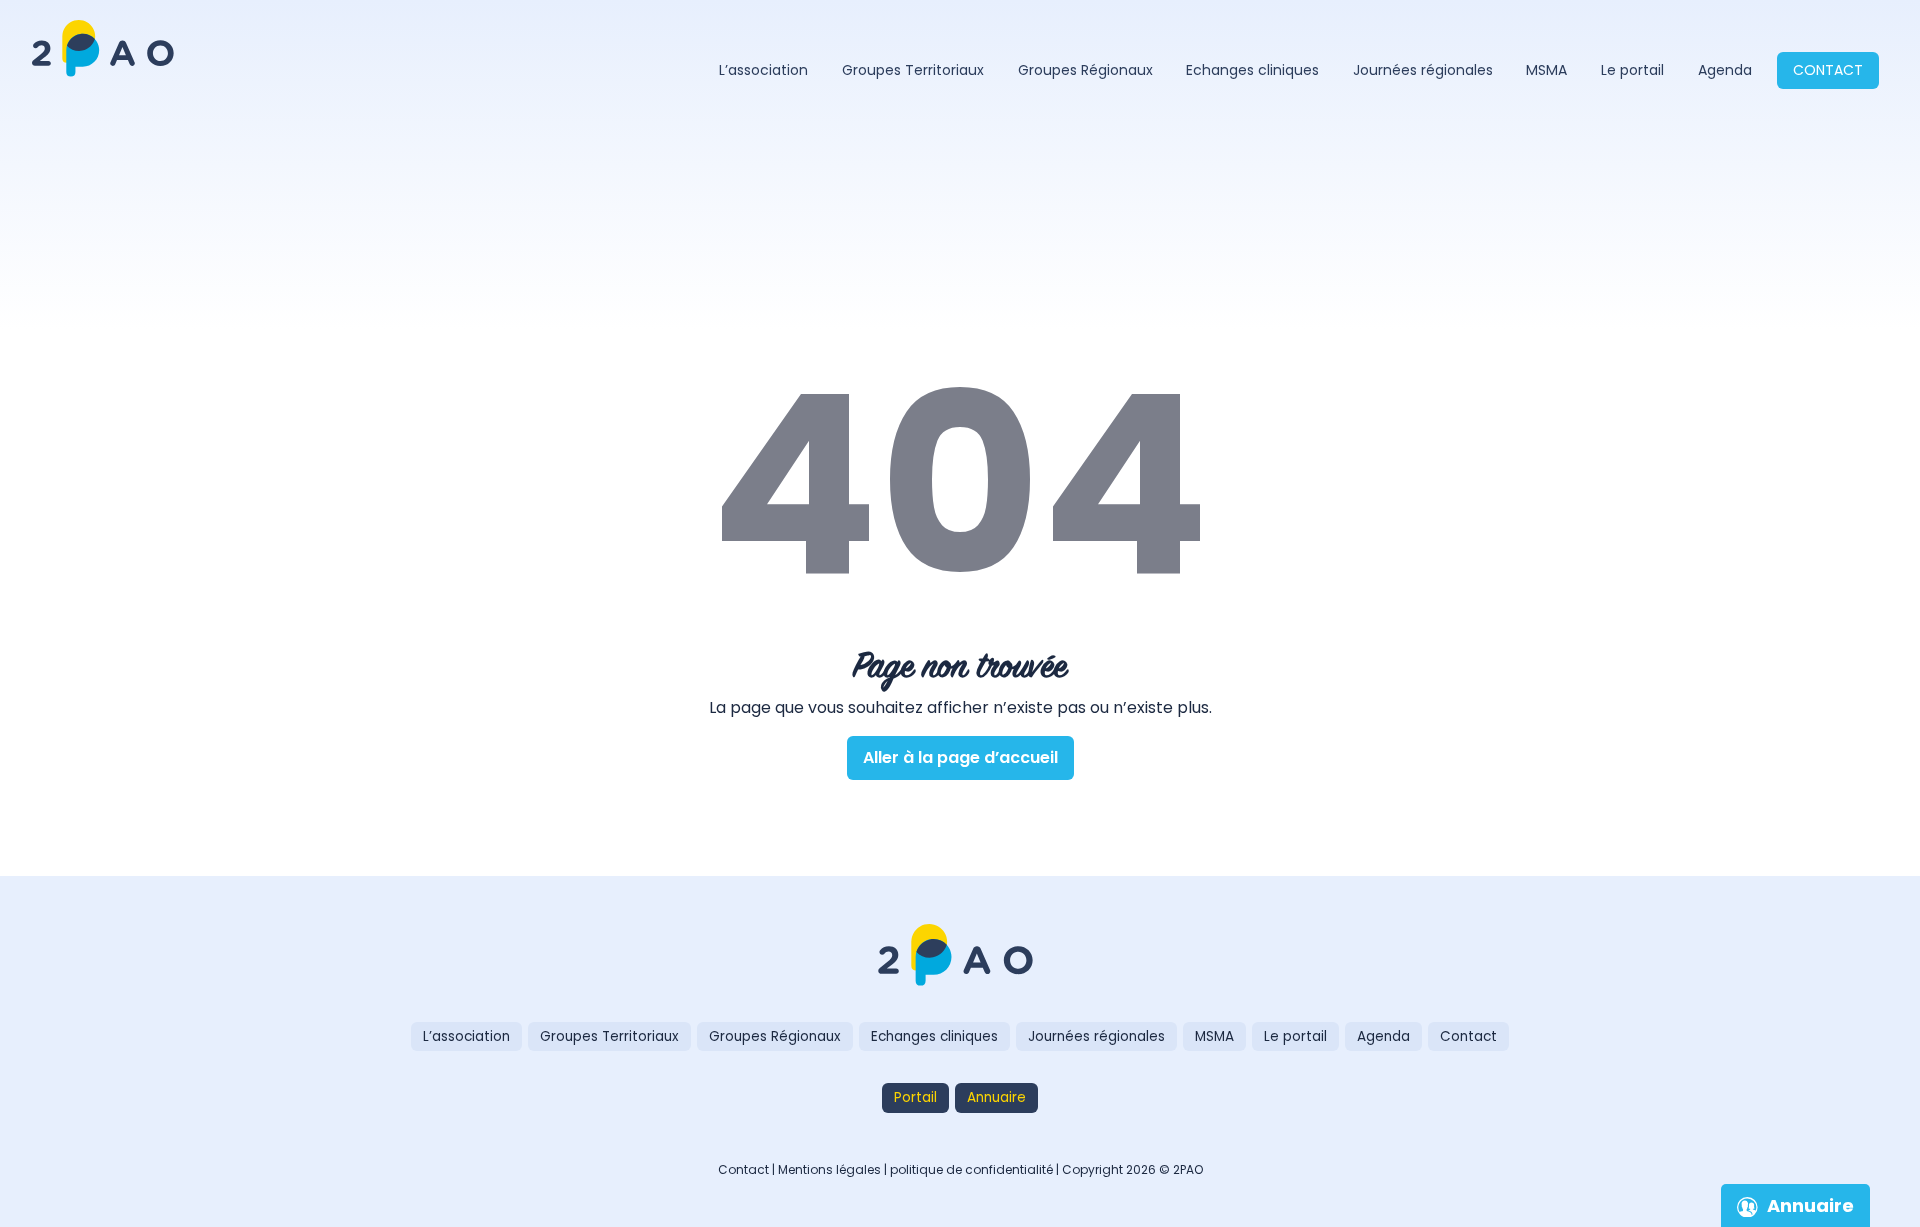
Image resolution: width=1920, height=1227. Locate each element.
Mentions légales (829, 1169)
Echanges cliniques (1252, 70)
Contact (1828, 70)
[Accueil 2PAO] (107, 34)
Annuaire (996, 1097)
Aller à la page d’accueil (960, 757)
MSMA (1546, 70)
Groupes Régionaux (1085, 70)
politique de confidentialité (971, 1169)
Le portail (1632, 70)
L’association (763, 70)
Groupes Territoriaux (913, 70)
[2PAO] (960, 957)
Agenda (1725, 70)
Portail (915, 1097)
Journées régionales (1423, 70)
